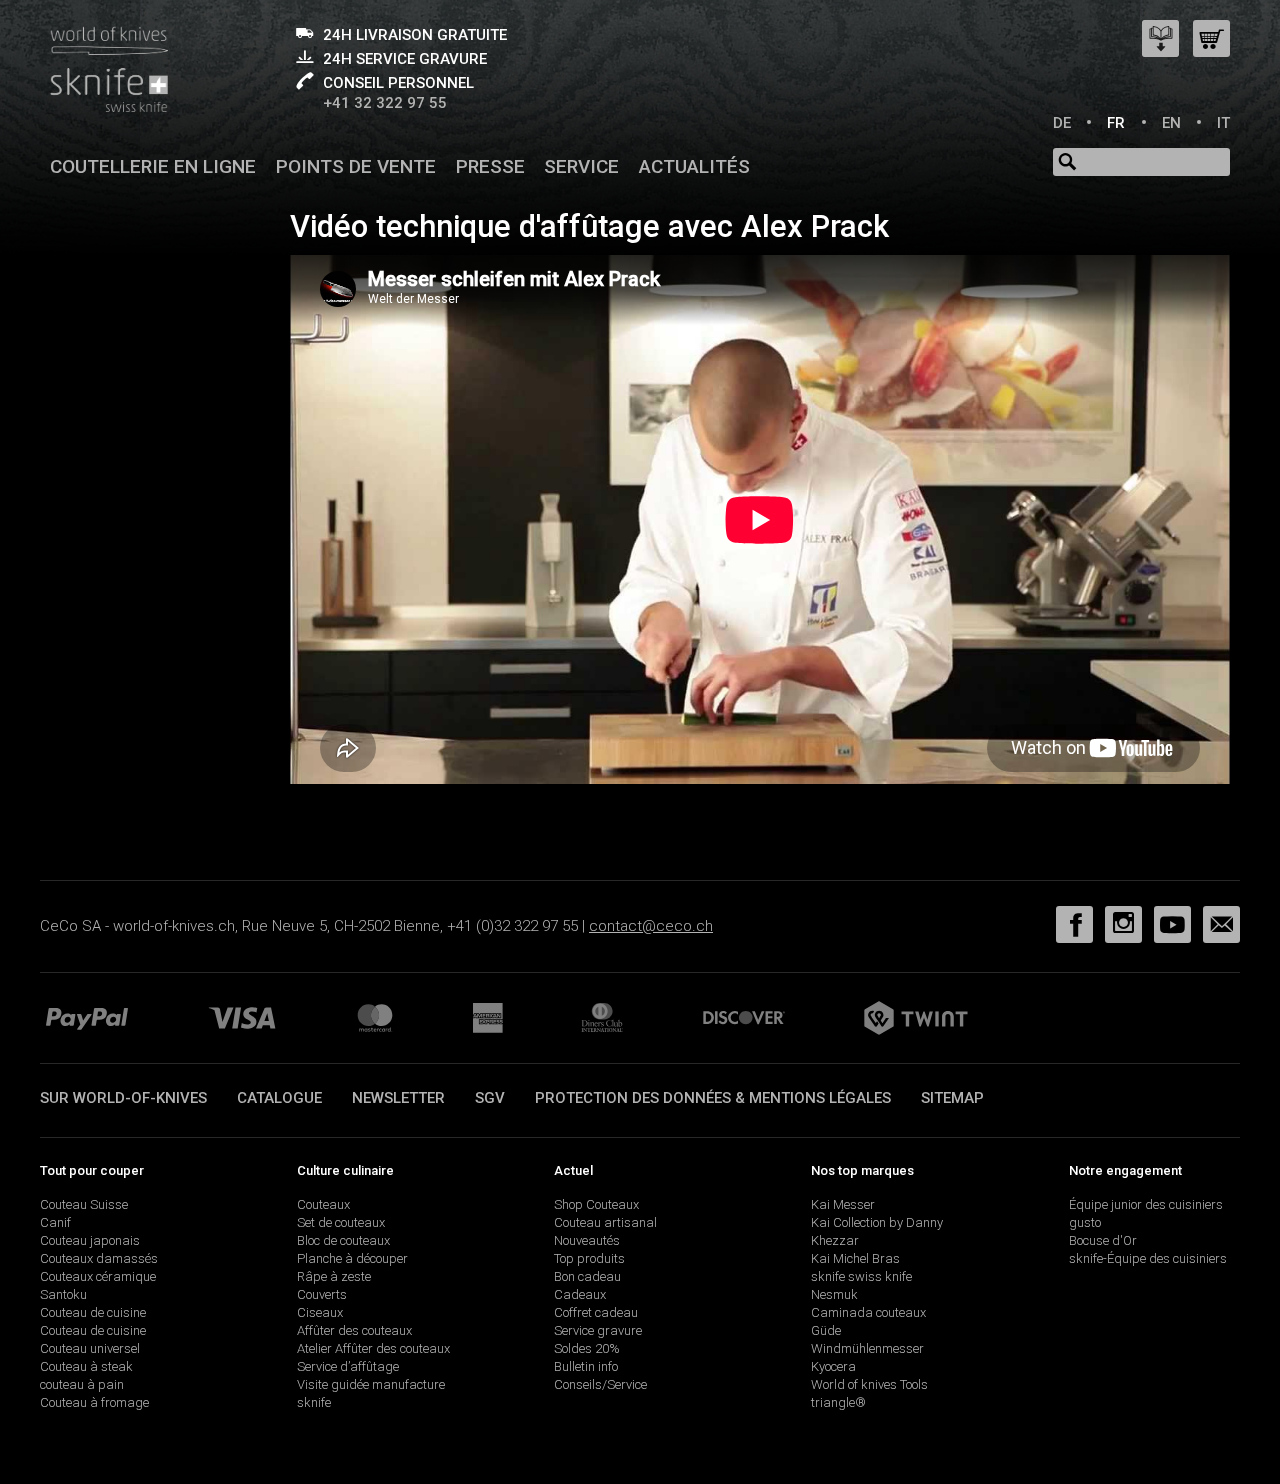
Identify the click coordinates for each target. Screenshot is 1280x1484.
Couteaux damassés (99, 1258)
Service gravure (598, 1330)
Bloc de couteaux (343, 1240)
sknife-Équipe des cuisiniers (1148, 1258)
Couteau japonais (90, 1240)
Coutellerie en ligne (153, 166)
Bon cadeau (587, 1276)
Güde (826, 1330)
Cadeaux (580, 1294)
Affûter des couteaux (354, 1330)
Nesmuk (834, 1294)
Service (581, 166)
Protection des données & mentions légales (713, 1098)
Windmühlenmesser (867, 1348)
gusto (1085, 1222)
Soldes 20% (587, 1348)
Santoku (63, 1294)
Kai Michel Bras (855, 1258)
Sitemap (952, 1098)
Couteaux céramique (98, 1276)
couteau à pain (82, 1384)
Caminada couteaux (868, 1312)
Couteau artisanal (605, 1222)
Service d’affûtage (348, 1366)
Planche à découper (352, 1258)
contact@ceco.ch (651, 926)
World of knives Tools (869, 1384)
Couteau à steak (86, 1366)
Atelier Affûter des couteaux (373, 1348)
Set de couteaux (341, 1222)
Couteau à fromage (94, 1402)
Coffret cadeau (596, 1312)
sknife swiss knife (861, 1276)
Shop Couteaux (596, 1204)
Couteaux (323, 1204)
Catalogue (279, 1098)
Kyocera (833, 1366)
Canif (55, 1222)
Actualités (694, 166)
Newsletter (398, 1098)
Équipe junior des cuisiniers (1146, 1204)
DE (1062, 123)
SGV (490, 1098)
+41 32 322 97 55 (385, 103)
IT (1223, 123)
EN (1171, 123)
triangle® (838, 1402)
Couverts (322, 1294)
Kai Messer (843, 1204)
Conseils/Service (600, 1384)
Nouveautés (587, 1240)
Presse (490, 166)
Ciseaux (320, 1312)
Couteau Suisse (84, 1204)
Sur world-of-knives (123, 1098)
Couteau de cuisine (93, 1312)
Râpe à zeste (334, 1276)
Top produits (589, 1258)
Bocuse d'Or (1103, 1240)
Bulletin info (586, 1366)
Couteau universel (90, 1348)
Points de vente (356, 166)
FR (1116, 123)
